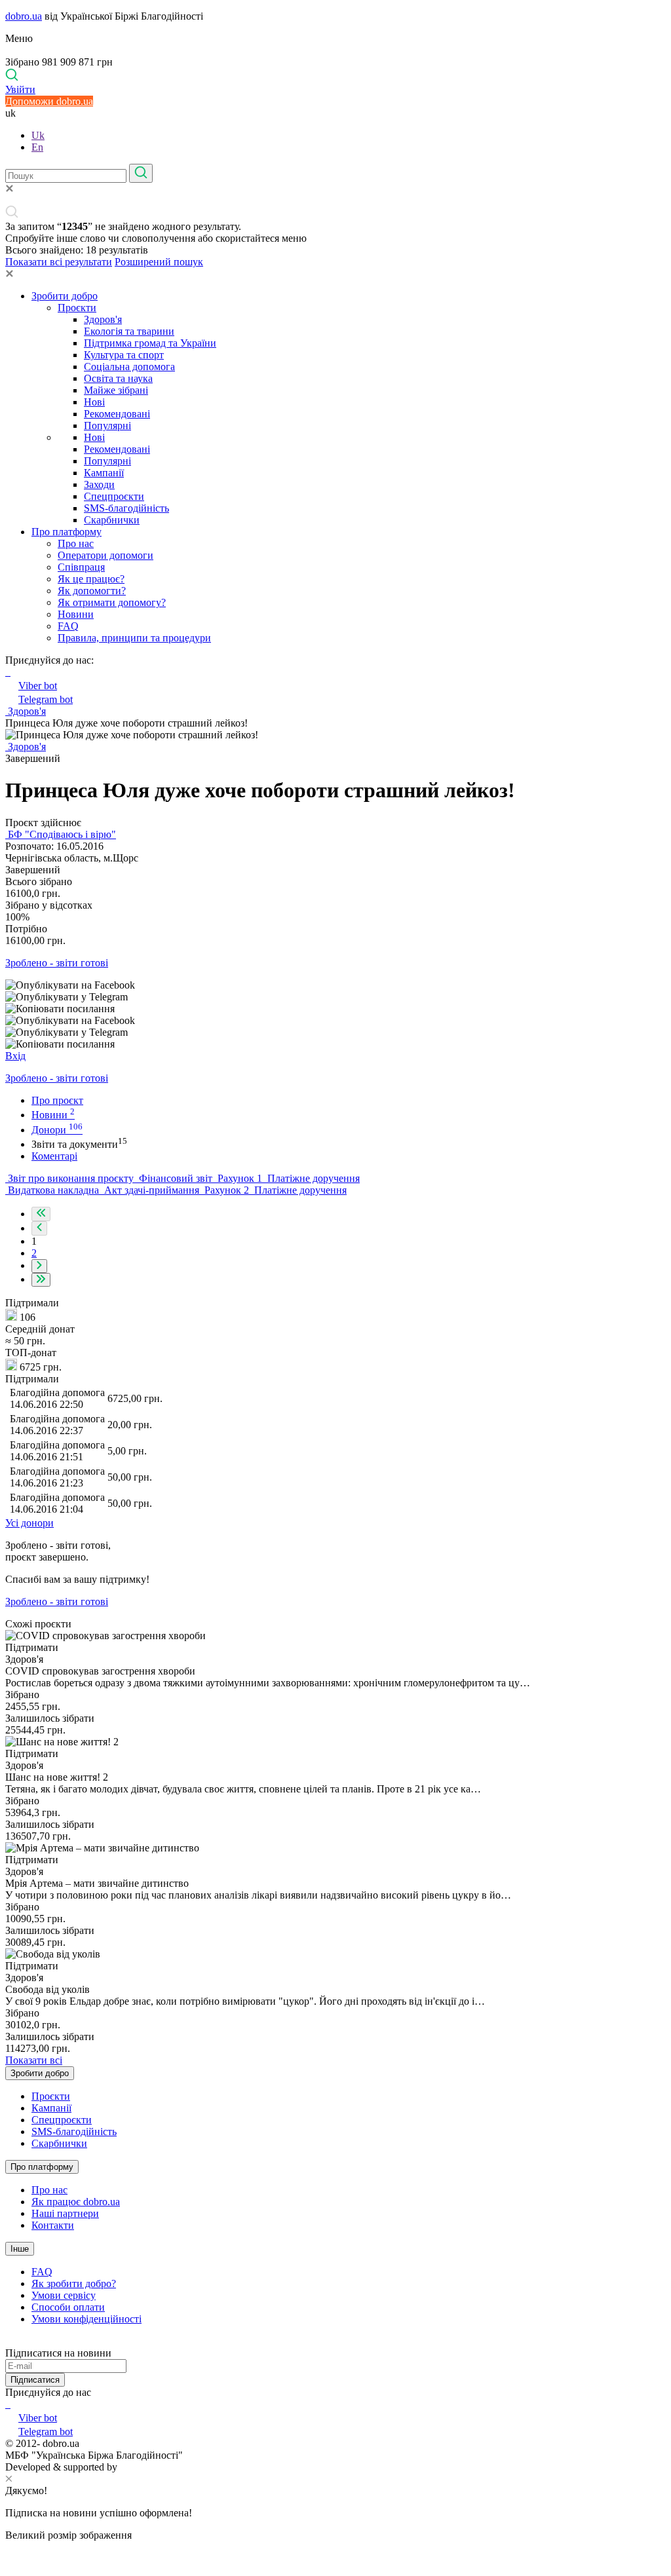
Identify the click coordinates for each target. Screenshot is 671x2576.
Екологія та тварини (129, 331)
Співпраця (81, 567)
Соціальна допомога (129, 367)
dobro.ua (24, 16)
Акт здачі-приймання (152, 1190)
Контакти (53, 2225)
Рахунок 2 (227, 1190)
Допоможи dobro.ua (49, 101)
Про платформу (67, 532)
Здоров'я (103, 319)
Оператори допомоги (105, 555)
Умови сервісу (64, 2295)
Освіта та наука (118, 378)
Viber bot (38, 686)
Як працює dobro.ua (76, 2202)
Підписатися (35, 2380)
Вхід (15, 1056)
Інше (20, 2249)
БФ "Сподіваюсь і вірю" (61, 834)
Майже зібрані (116, 390)
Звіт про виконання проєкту (71, 1178)
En (37, 147)
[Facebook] (7, 2404)
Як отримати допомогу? (112, 602)
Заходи (99, 484)
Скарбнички (112, 520)
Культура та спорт (124, 355)
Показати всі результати (59, 262)
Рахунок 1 (240, 1178)
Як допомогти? (92, 591)
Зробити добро (65, 296)
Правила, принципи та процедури (134, 638)
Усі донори (29, 1523)
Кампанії (104, 473)
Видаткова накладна (53, 1190)
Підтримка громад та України (150, 343)
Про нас (76, 543)
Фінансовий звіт (176, 1178)
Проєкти (77, 308)
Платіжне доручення (312, 1178)
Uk (38, 135)
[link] (335, 985)
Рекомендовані (117, 414)
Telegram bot (46, 699)
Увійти (20, 89)
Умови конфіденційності (86, 2319)
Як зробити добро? (74, 2283)
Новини (76, 614)
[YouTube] (9, 2404)
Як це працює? (91, 579)
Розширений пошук (159, 262)
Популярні (107, 426)
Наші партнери (65, 2213)
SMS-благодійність (126, 508)
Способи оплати (68, 2307)
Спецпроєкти (114, 496)
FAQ (68, 626)
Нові (94, 402)
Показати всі (34, 2060)
